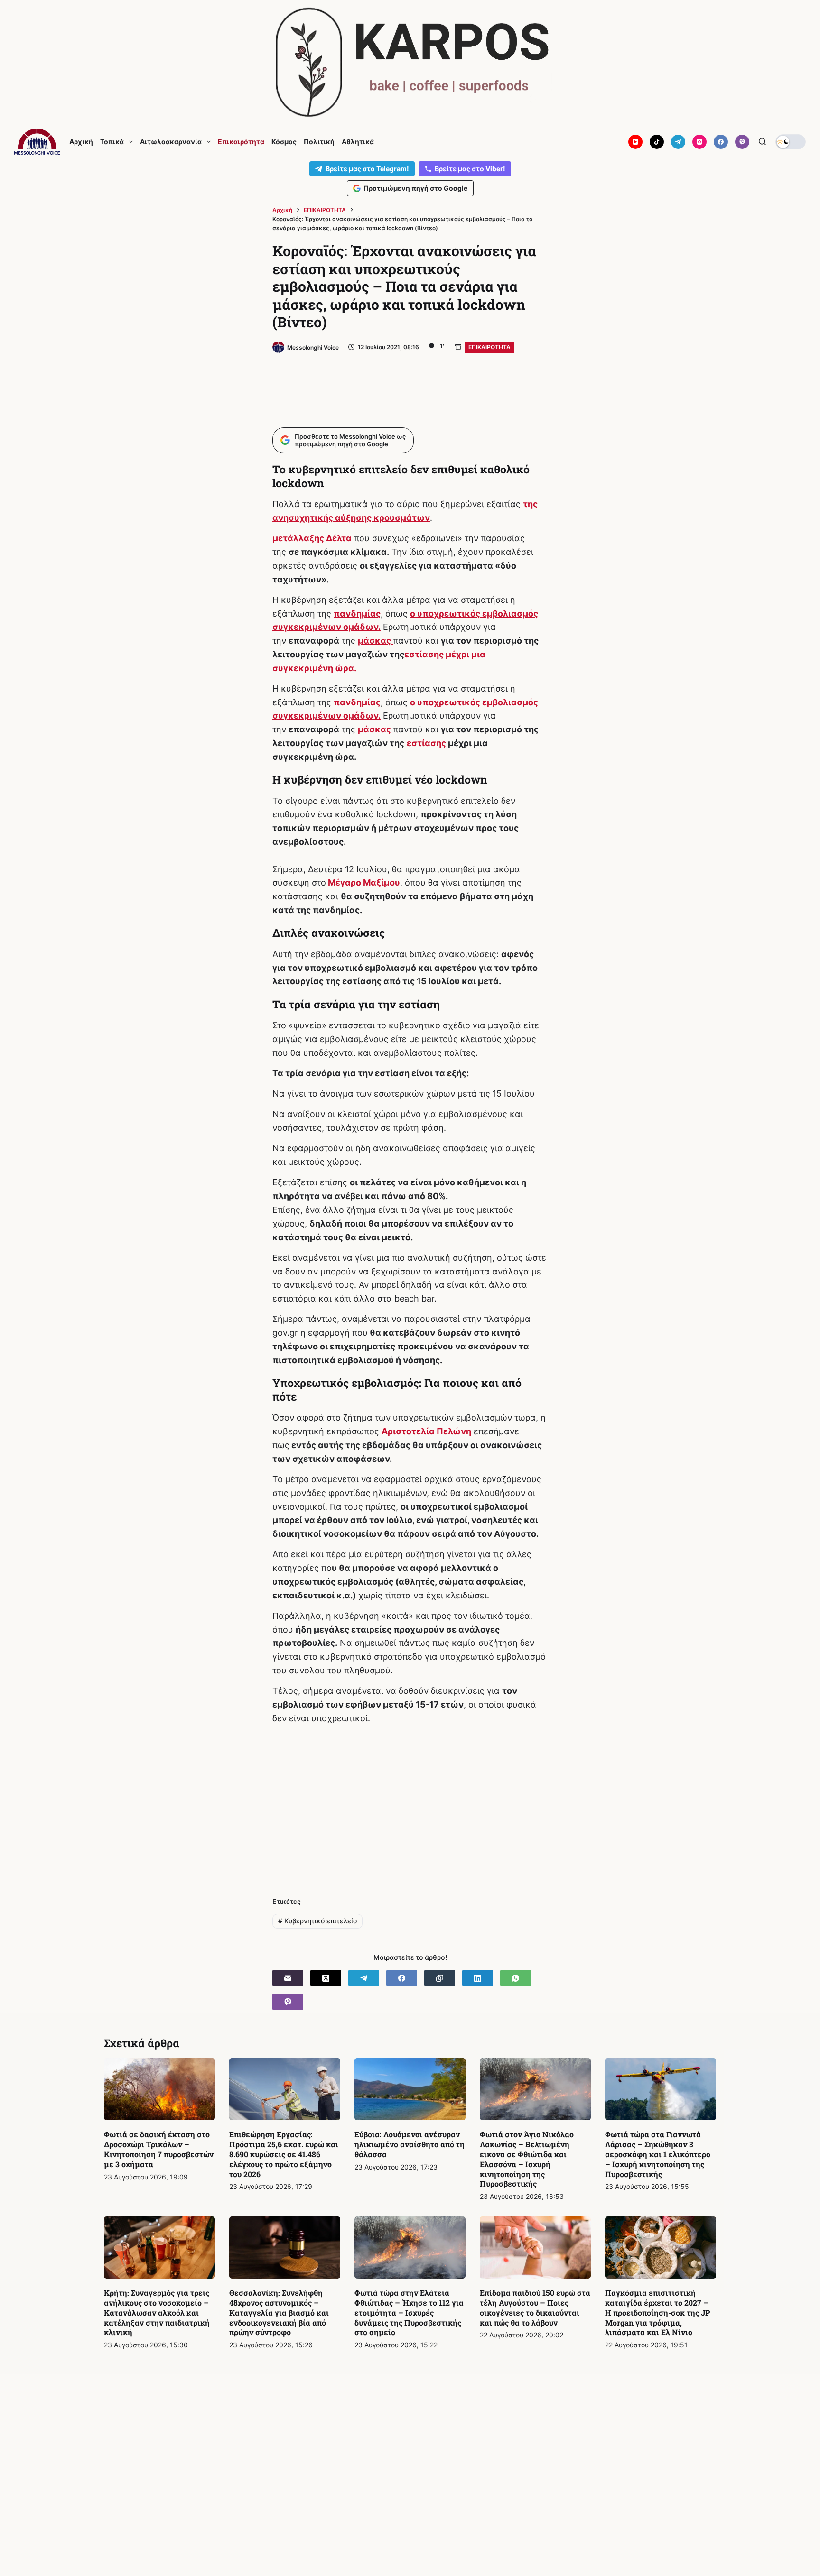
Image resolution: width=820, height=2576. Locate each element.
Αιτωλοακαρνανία (171, 142)
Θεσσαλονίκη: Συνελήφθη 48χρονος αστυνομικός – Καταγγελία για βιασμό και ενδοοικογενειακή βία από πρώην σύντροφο (279, 2312)
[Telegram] (678, 142)
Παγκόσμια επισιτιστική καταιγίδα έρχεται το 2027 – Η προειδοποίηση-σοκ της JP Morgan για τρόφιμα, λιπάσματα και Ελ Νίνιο (657, 2312)
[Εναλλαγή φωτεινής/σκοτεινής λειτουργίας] (791, 142)
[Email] (288, 1978)
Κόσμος (284, 142)
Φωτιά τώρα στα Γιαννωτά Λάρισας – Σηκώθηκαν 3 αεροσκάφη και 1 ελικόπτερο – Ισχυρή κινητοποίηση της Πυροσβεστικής (658, 2154)
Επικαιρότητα (241, 142)
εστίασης (427, 743)
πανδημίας (357, 614)
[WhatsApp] (516, 1978)
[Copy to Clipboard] (440, 1978)
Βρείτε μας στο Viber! (470, 169)
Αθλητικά (358, 142)
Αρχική (81, 142)
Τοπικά (112, 142)
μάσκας (375, 641)
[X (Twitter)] (326, 1978)
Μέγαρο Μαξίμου (363, 882)
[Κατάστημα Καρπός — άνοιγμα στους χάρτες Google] (410, 62)
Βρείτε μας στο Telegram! (367, 169)
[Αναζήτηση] (762, 142)
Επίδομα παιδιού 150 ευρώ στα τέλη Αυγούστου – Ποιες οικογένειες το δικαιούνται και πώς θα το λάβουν (535, 2307)
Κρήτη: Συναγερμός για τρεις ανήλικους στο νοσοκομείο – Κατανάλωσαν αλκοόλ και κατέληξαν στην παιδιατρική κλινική (157, 2312)
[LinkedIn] (478, 1978)
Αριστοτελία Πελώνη (426, 1431)
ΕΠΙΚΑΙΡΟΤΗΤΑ (489, 347)
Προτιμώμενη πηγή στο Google (415, 188)
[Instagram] (699, 142)
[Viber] (742, 142)
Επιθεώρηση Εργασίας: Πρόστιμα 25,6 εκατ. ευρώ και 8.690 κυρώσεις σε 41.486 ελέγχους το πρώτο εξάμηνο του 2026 (284, 2154)
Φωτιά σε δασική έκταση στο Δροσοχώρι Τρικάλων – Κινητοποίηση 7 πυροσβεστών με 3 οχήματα (159, 2149)
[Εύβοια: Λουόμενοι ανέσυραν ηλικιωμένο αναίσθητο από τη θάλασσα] (410, 2089)
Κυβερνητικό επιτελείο (317, 1921)
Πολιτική (319, 142)
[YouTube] (635, 142)
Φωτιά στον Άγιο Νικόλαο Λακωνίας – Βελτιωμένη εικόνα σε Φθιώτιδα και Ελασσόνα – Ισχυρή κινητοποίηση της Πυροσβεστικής (527, 2159)
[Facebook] (721, 142)
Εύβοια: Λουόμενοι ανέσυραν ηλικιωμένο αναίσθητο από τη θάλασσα (410, 2144)
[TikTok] (657, 142)
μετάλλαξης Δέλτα (312, 538)
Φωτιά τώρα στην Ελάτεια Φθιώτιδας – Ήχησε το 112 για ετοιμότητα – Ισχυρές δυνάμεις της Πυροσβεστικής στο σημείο (409, 2312)
